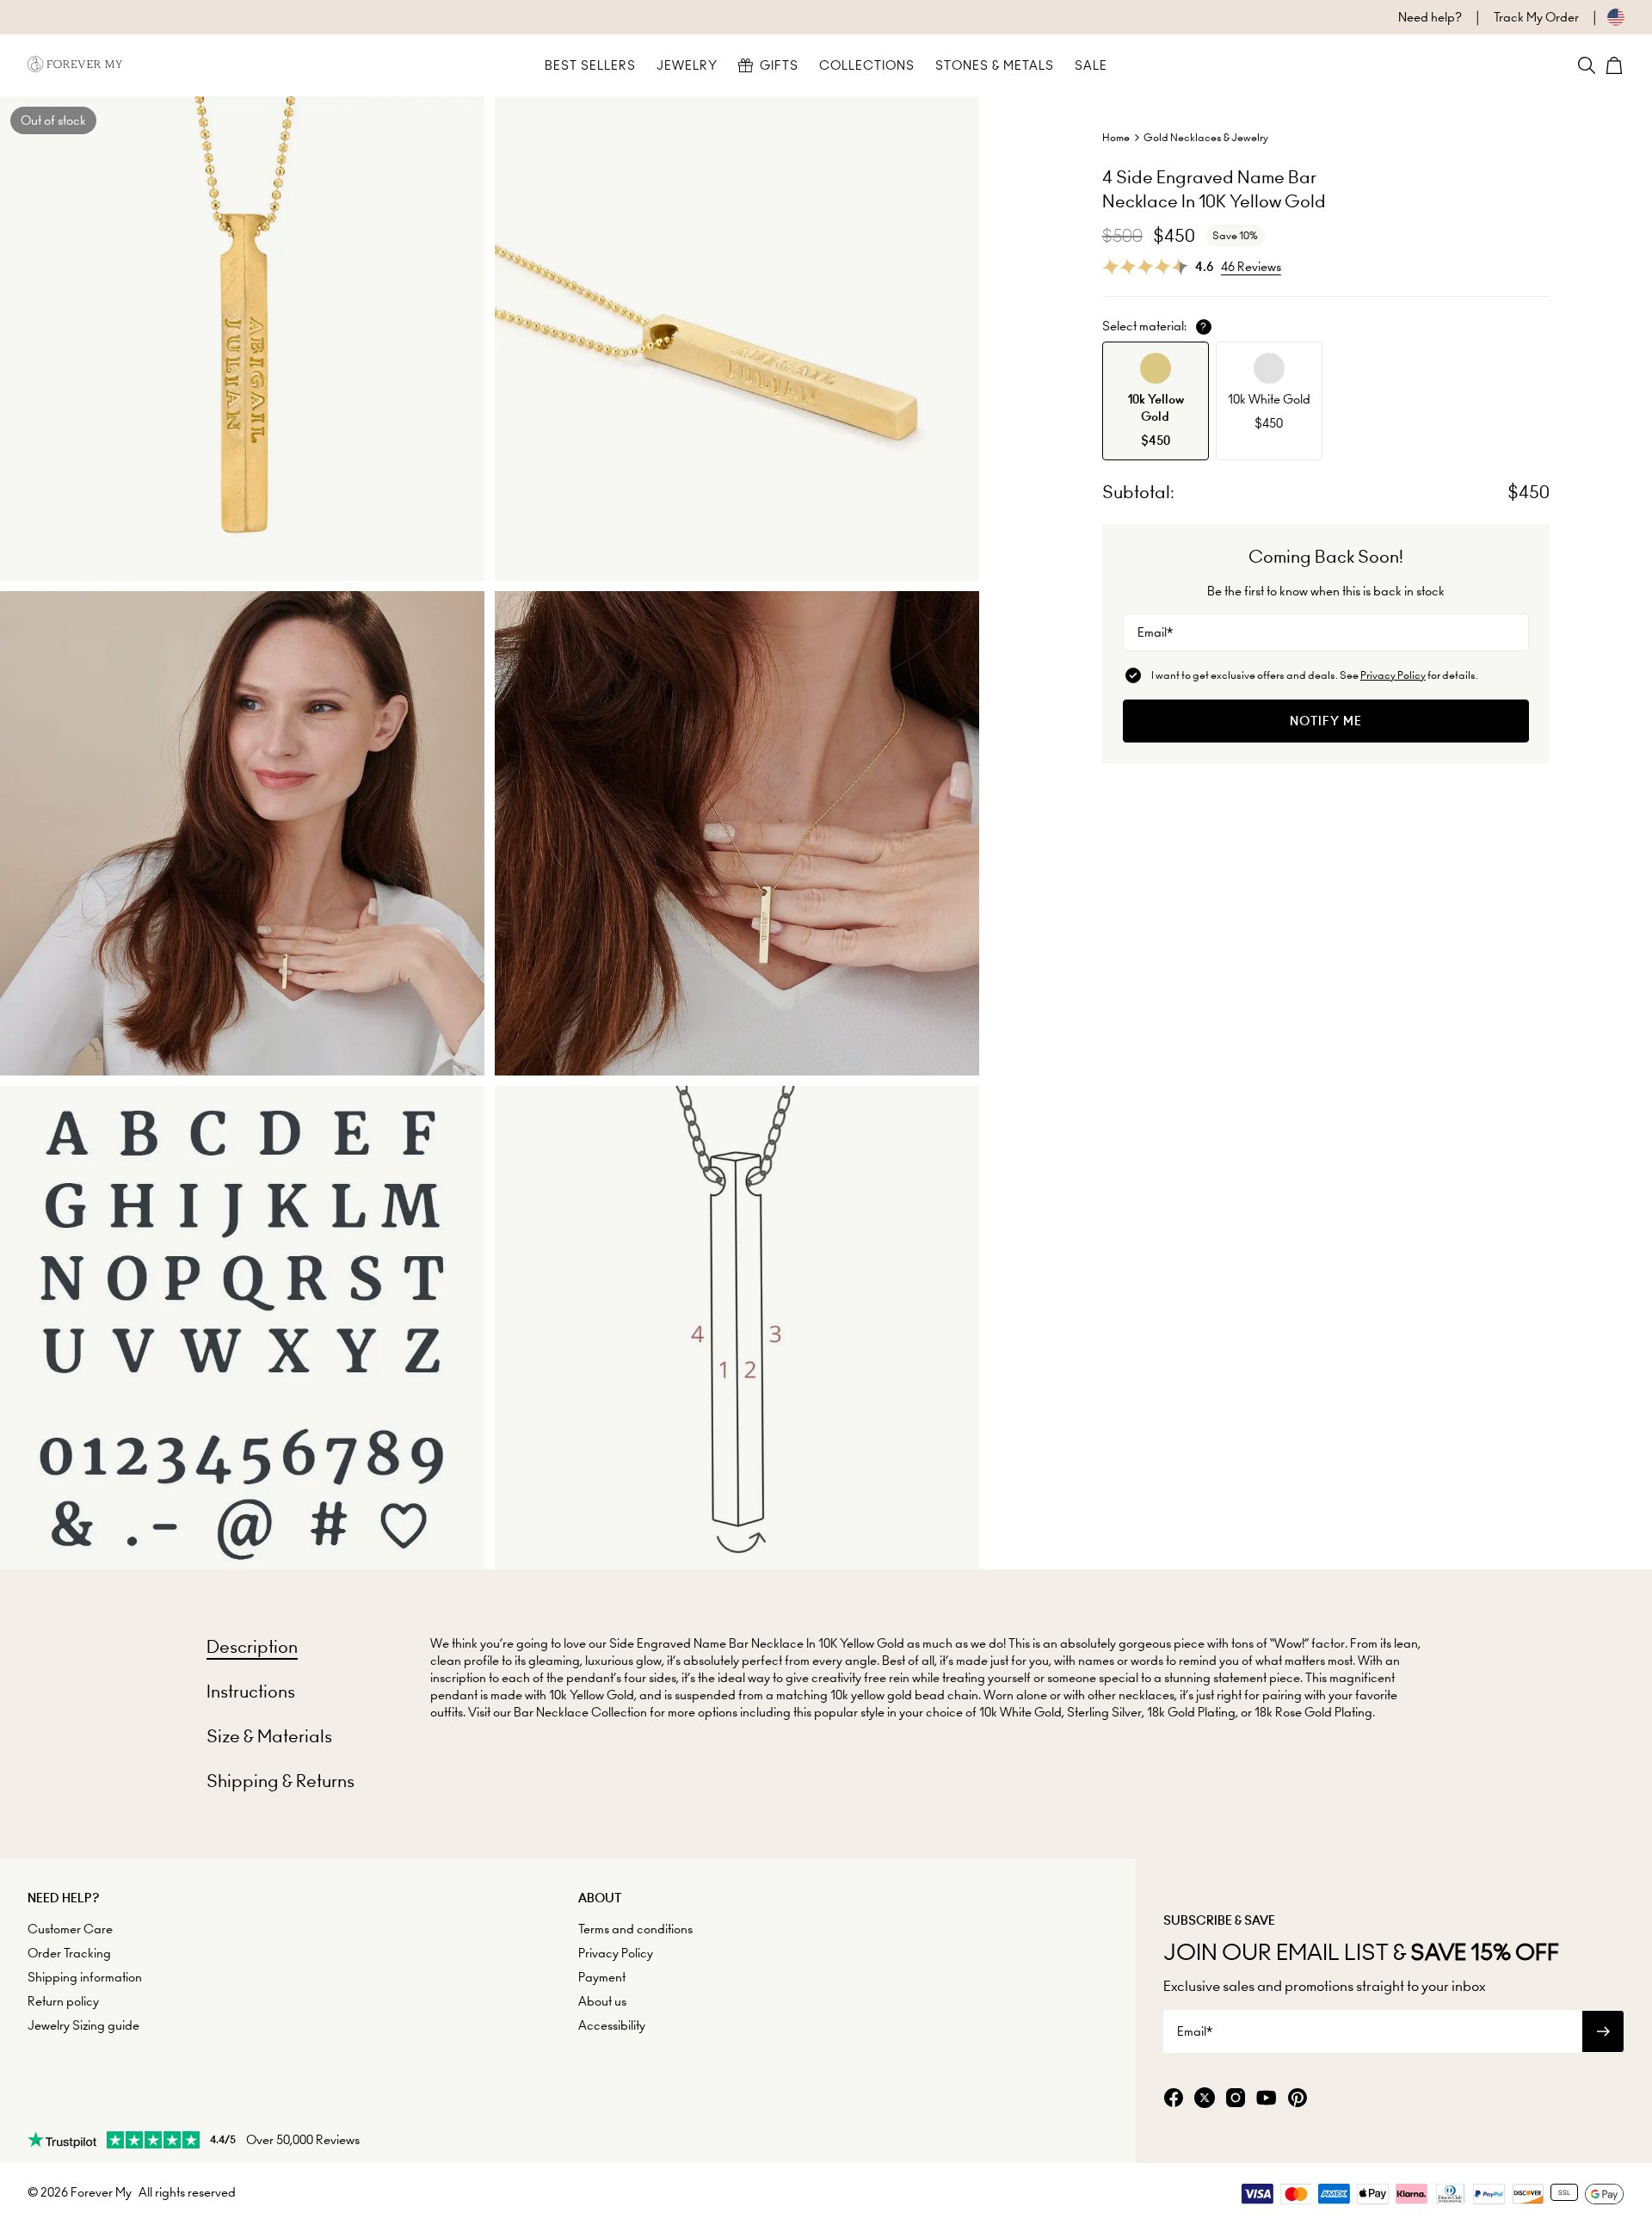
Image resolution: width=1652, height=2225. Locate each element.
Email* (1155, 632)
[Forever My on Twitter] (1205, 2099)
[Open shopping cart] (1614, 65)
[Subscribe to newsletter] (1603, 2031)
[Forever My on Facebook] (1174, 2099)
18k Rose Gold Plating (1313, 1712)
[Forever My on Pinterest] (1298, 2099)
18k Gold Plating (1191, 1712)
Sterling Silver (1104, 1712)
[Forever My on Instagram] (1236, 2099)
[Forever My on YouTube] (1267, 2099)
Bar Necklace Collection (580, 1712)
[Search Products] (1587, 65)
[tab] (252, 1647)
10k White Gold (1020, 1712)
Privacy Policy (1393, 675)
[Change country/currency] (1602, 17)
